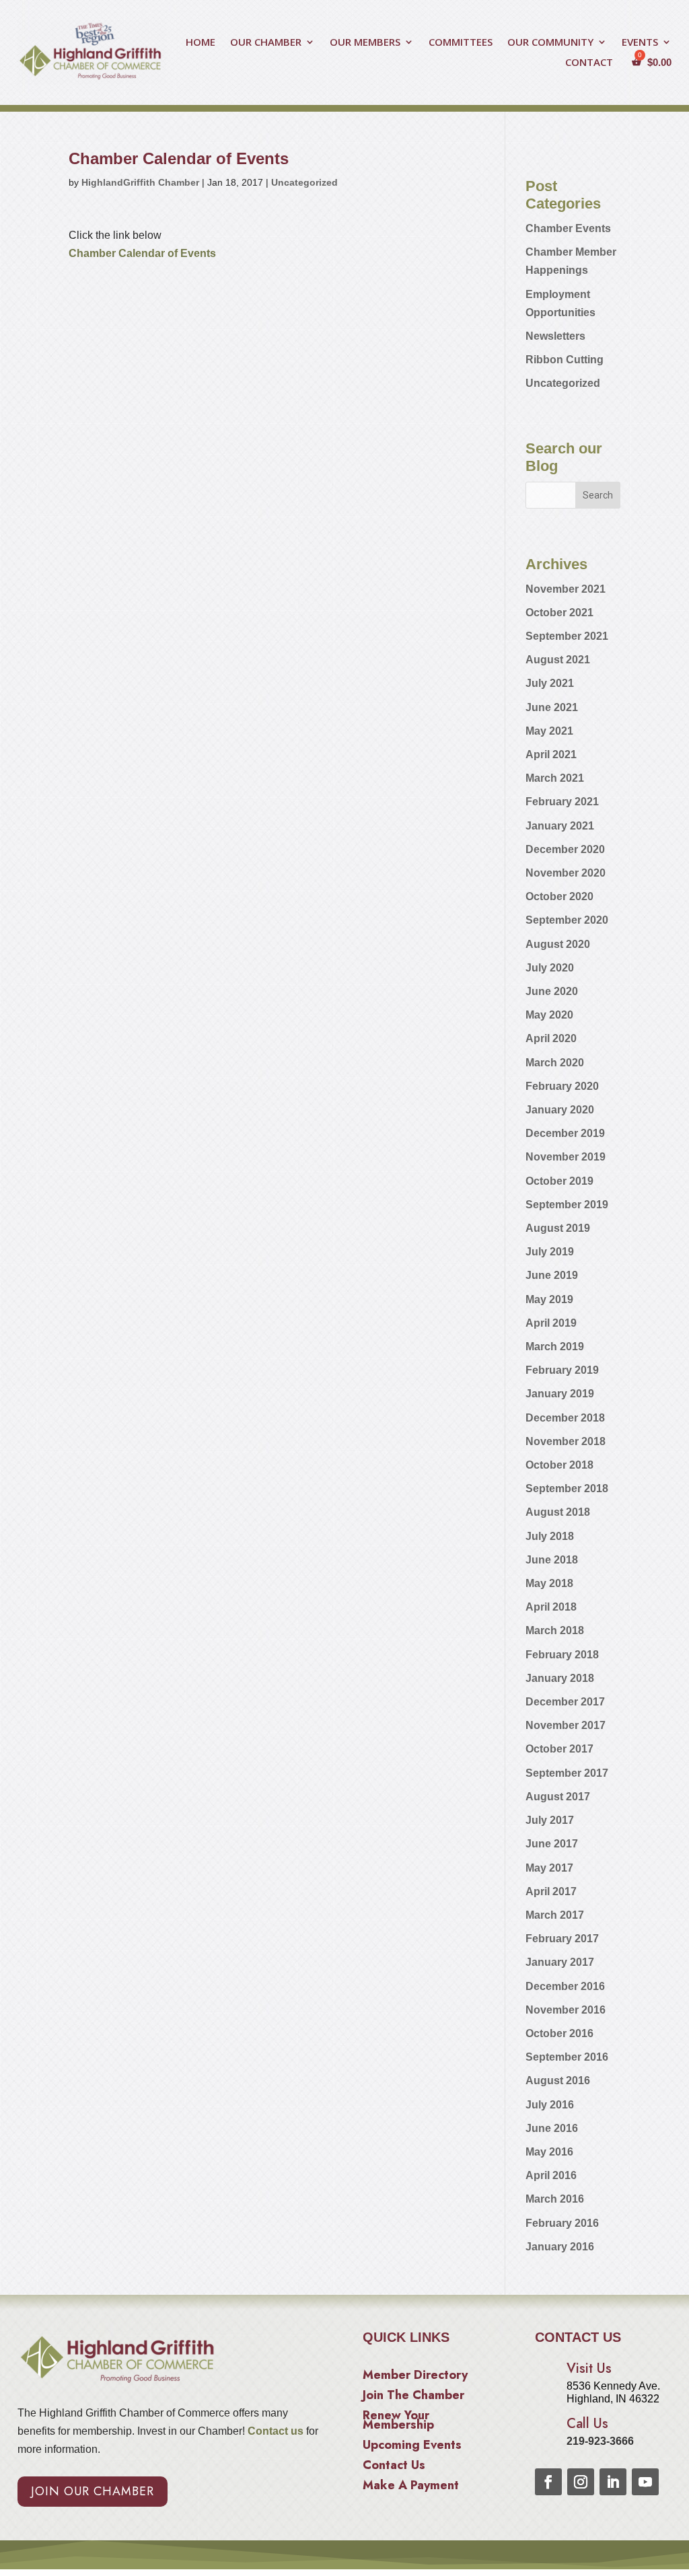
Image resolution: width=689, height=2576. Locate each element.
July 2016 (550, 2105)
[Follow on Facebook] (548, 2482)
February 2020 (562, 1086)
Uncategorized (304, 182)
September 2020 (567, 920)
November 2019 (566, 1157)
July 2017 (550, 1820)
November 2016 (566, 2010)
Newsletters (555, 336)
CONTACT (589, 63)
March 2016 (555, 2199)
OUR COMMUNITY (550, 43)
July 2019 (550, 1252)
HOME (201, 43)
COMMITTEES (461, 43)
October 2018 (559, 1465)
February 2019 (562, 1370)
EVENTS (640, 43)
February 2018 (562, 1655)
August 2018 (558, 1512)
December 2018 (565, 1418)
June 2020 (552, 991)
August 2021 (558, 660)
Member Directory (415, 2377)
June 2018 (552, 1560)
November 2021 (566, 589)
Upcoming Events (412, 2447)
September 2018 (567, 1488)
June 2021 (552, 707)
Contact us (274, 2431)
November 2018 (566, 1441)
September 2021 (567, 636)
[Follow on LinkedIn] (613, 2482)
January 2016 (560, 2247)
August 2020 (558, 944)
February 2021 (562, 802)
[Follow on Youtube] (645, 2482)
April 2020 (551, 1038)
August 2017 (558, 1797)
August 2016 (558, 2081)
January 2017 (560, 1962)
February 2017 (562, 1939)
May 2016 (549, 2152)
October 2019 (559, 1181)
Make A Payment (411, 2487)
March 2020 (555, 1063)
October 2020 (559, 896)
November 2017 (566, 1725)
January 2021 (560, 826)
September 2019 (567, 1205)
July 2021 (550, 683)
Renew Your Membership (398, 2422)
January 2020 (560, 1110)
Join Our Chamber (93, 2491)
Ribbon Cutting (565, 360)
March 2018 (555, 1630)
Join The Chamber (413, 2397)
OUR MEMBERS (365, 43)
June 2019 (552, 1275)
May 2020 (549, 1015)
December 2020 (565, 849)
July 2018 (550, 1536)
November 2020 (566, 873)
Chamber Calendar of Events (142, 253)
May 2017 (549, 1868)
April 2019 (551, 1323)
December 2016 (565, 1986)
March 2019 (555, 1347)
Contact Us (394, 2467)
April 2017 (551, 1891)
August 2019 (558, 1228)
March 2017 (555, 1915)
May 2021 (549, 731)
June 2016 (552, 2128)
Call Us (587, 2424)
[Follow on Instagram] (581, 2482)
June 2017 (552, 1844)
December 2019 (565, 1133)
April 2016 (551, 2175)
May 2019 (549, 1299)
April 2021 (551, 755)
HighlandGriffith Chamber (140, 182)
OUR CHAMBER (266, 43)
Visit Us (589, 2368)
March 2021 (555, 778)
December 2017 (565, 1702)
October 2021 (559, 613)
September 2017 (567, 1773)
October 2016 (559, 2033)
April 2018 (551, 1607)
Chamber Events (568, 228)
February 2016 (562, 2223)
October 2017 (559, 1749)
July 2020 (550, 968)
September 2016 (567, 2057)
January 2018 (560, 1678)
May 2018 (549, 1583)
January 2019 (560, 1394)
